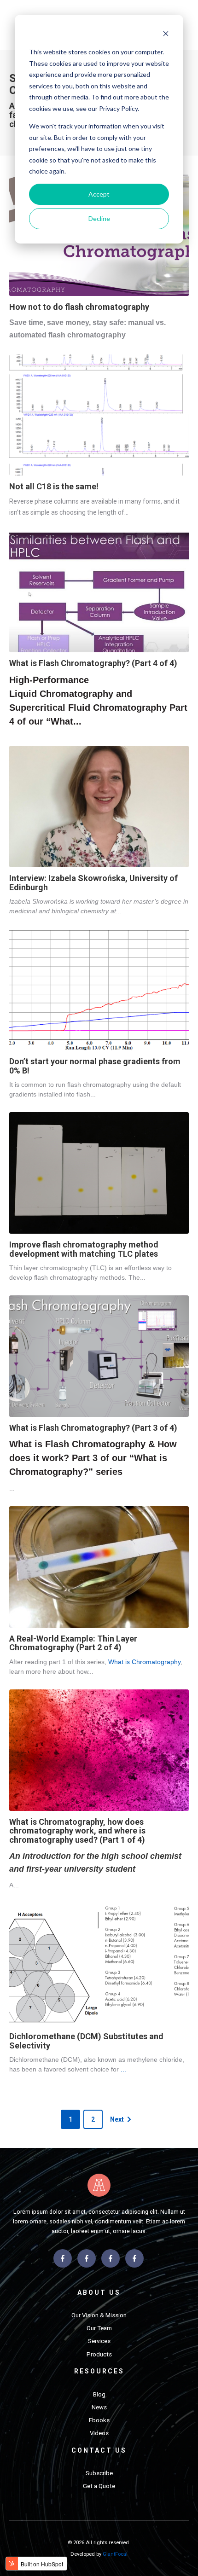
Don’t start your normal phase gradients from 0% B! (95, 1066)
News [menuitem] (99, 2407)
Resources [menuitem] (99, 2371)
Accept (99, 194)
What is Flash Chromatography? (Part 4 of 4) (93, 663)
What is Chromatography (144, 1662)
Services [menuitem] (99, 2341)
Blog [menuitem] (99, 2394)
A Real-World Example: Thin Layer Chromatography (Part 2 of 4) (73, 1643)
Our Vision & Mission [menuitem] (99, 2315)
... (123, 2069)
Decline (99, 218)
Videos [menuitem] (99, 2433)
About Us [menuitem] (99, 2292)
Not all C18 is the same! (54, 486)
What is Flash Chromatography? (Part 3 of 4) (93, 1428)
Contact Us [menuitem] (99, 2450)
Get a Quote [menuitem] (99, 2486)
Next (117, 2119)
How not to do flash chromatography (79, 307)
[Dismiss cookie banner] (166, 35)
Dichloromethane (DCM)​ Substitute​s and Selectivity (86, 2041)
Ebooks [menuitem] (99, 2420)
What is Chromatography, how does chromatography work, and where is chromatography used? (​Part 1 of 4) (77, 1831)
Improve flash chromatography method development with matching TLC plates (84, 1249)
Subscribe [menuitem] (99, 2473)
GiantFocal (115, 2554)
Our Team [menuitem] (99, 2328)
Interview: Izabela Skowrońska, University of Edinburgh (93, 883)
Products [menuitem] (99, 2354)
